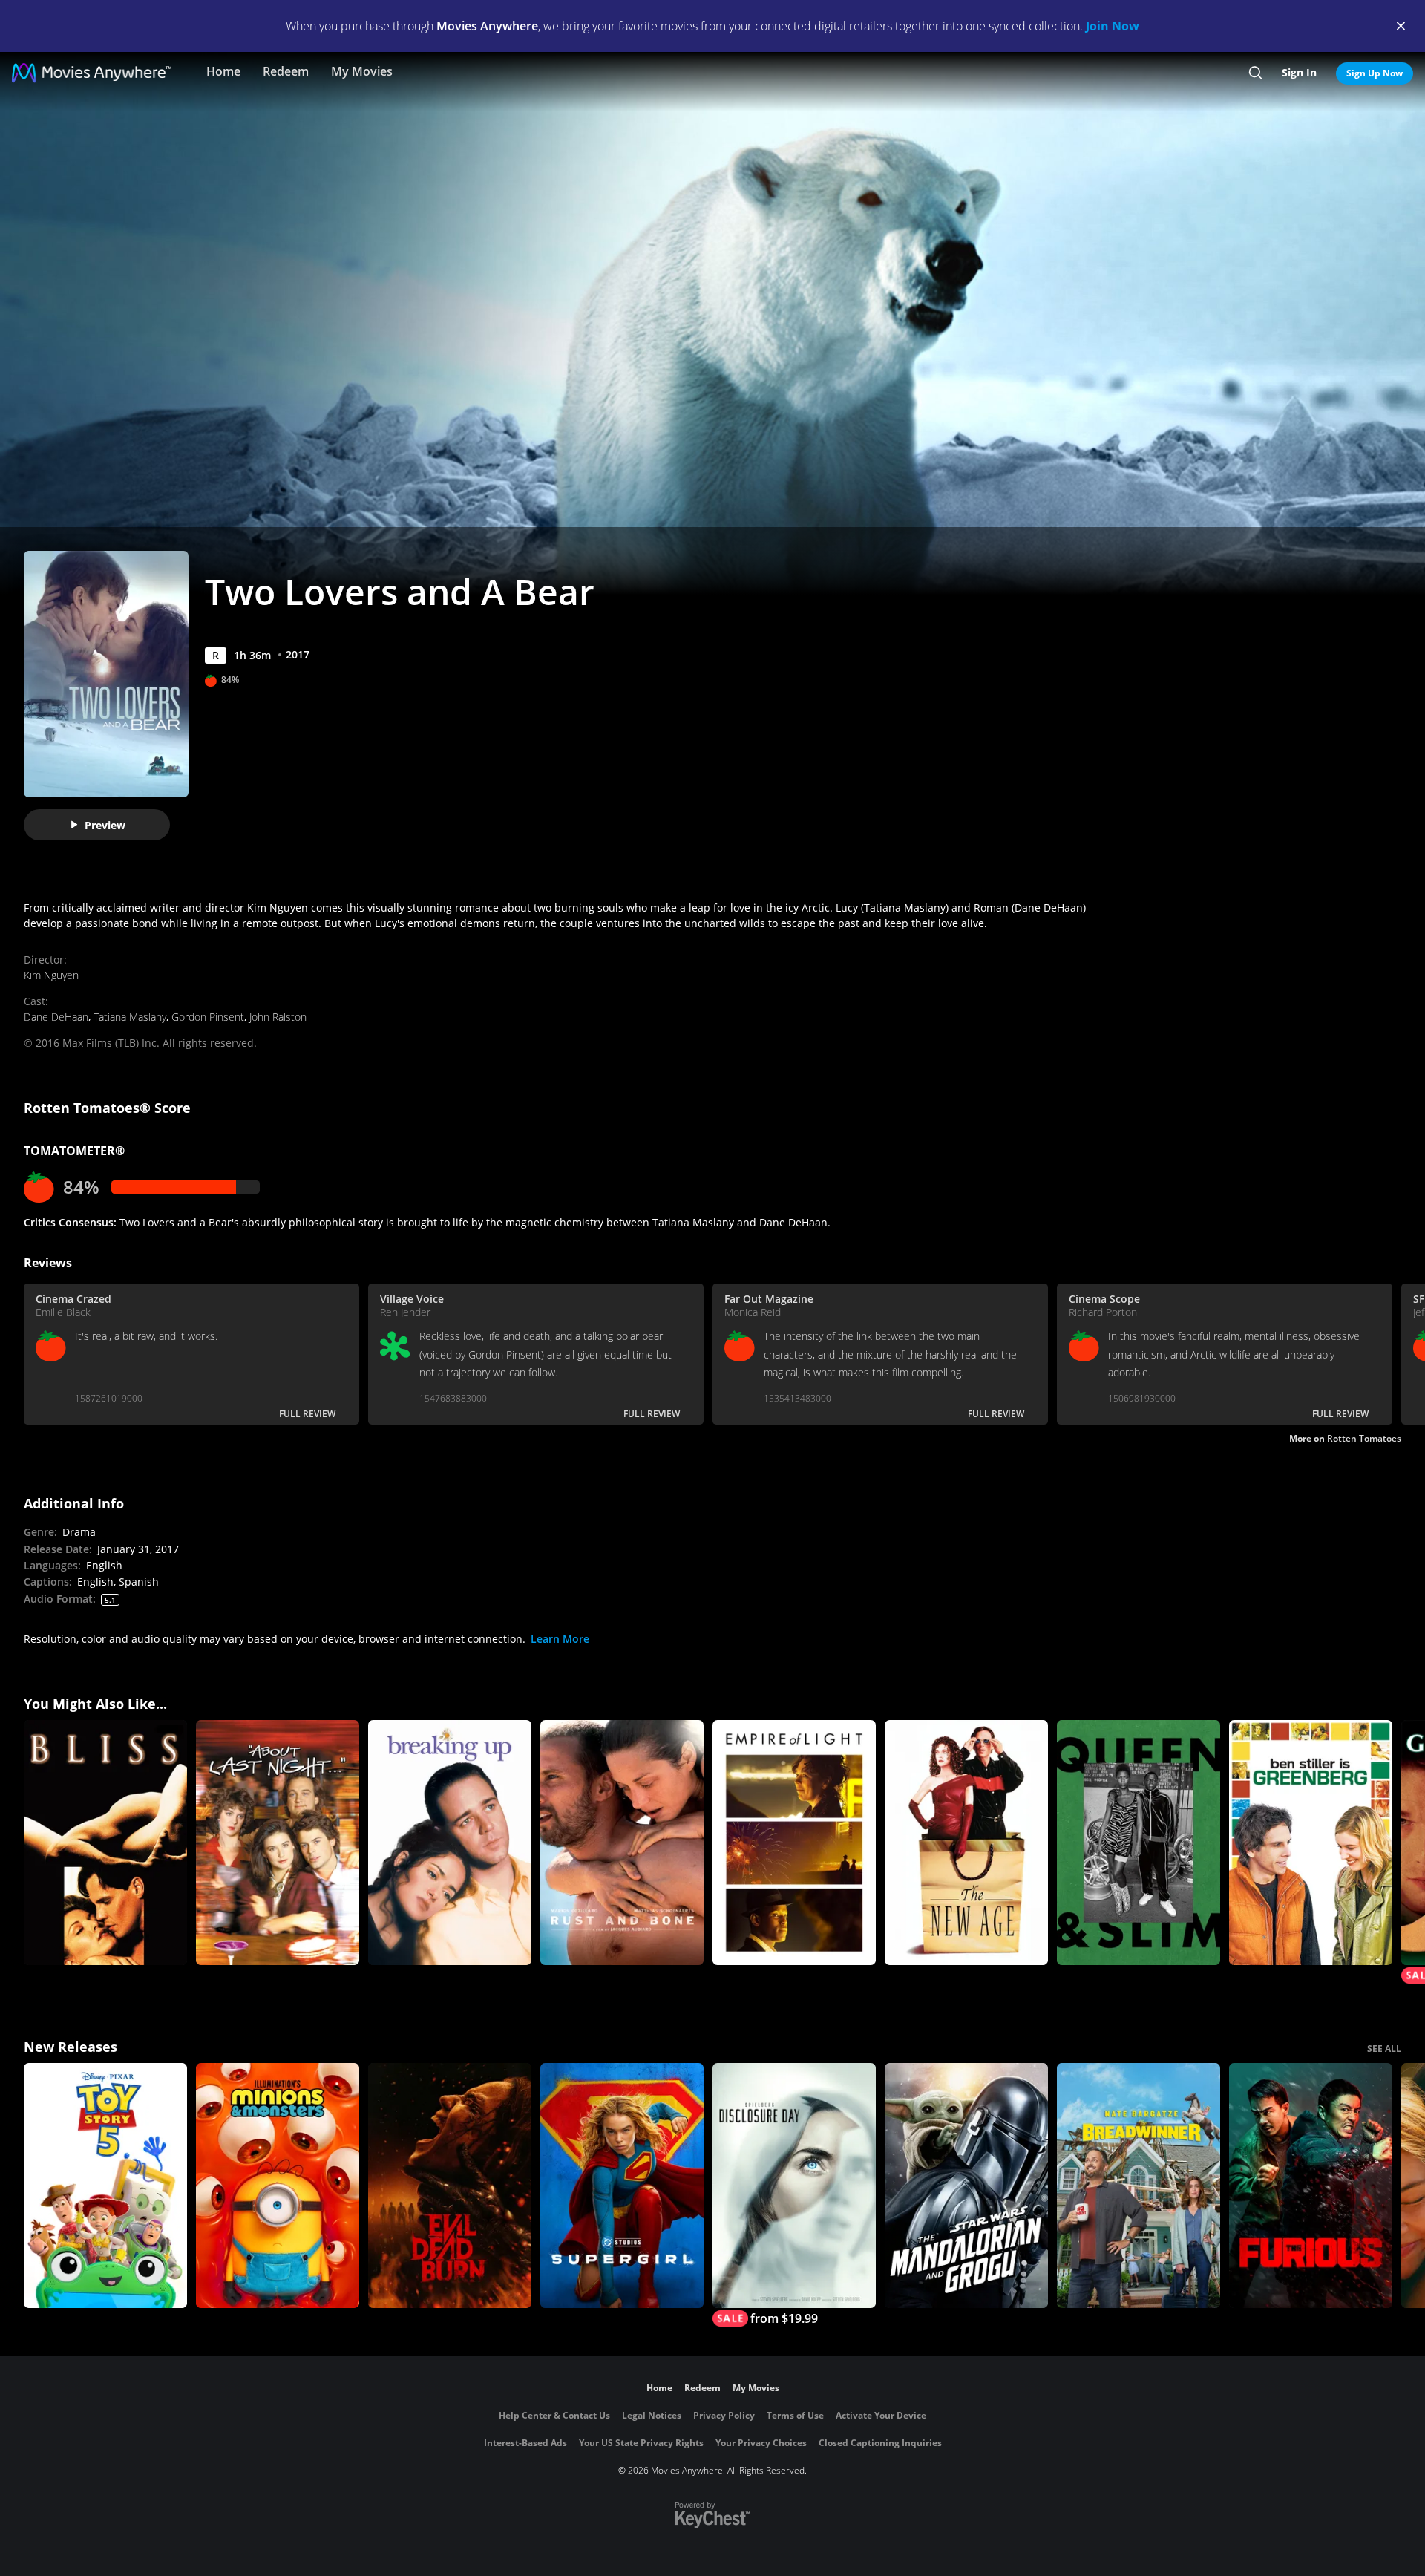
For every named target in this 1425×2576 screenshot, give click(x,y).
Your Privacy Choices (761, 2443)
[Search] (1255, 73)
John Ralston (278, 1017)
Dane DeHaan (56, 1017)
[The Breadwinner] (1139, 2186)
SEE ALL (1384, 2049)
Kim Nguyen (51, 975)
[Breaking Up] (450, 1843)
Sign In (1299, 72)
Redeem (286, 71)
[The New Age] (966, 1843)
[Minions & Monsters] (278, 2186)
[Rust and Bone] (622, 1843)
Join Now (1113, 26)
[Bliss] (105, 1843)
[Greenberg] (1311, 1843)
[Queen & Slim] (1139, 1843)
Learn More (560, 1639)
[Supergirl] (622, 2186)
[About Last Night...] (278, 1843)
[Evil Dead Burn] (450, 2186)
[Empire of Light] (794, 1843)
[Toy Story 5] (105, 2186)
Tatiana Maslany (130, 1017)
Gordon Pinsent (208, 1017)
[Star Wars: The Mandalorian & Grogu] (966, 2186)
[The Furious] (1311, 2186)
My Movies (362, 71)
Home (223, 71)
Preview (105, 825)
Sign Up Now (1375, 73)
